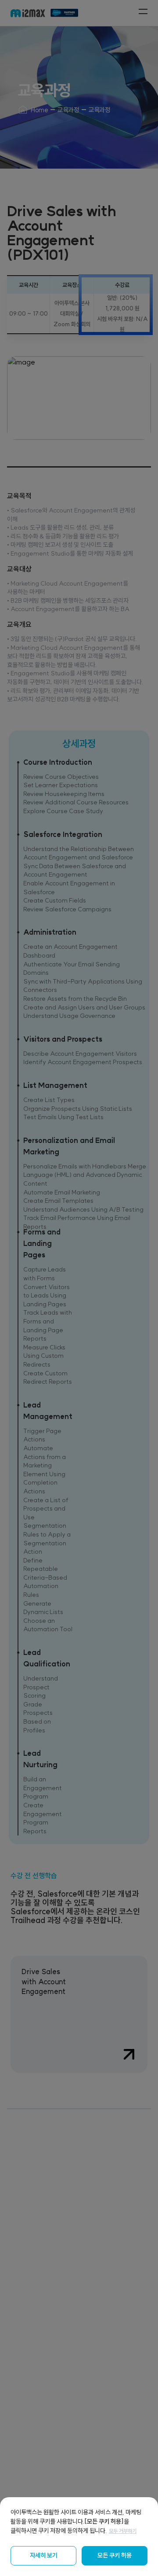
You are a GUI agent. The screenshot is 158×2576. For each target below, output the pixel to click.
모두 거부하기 (123, 2531)
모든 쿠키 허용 (115, 2555)
